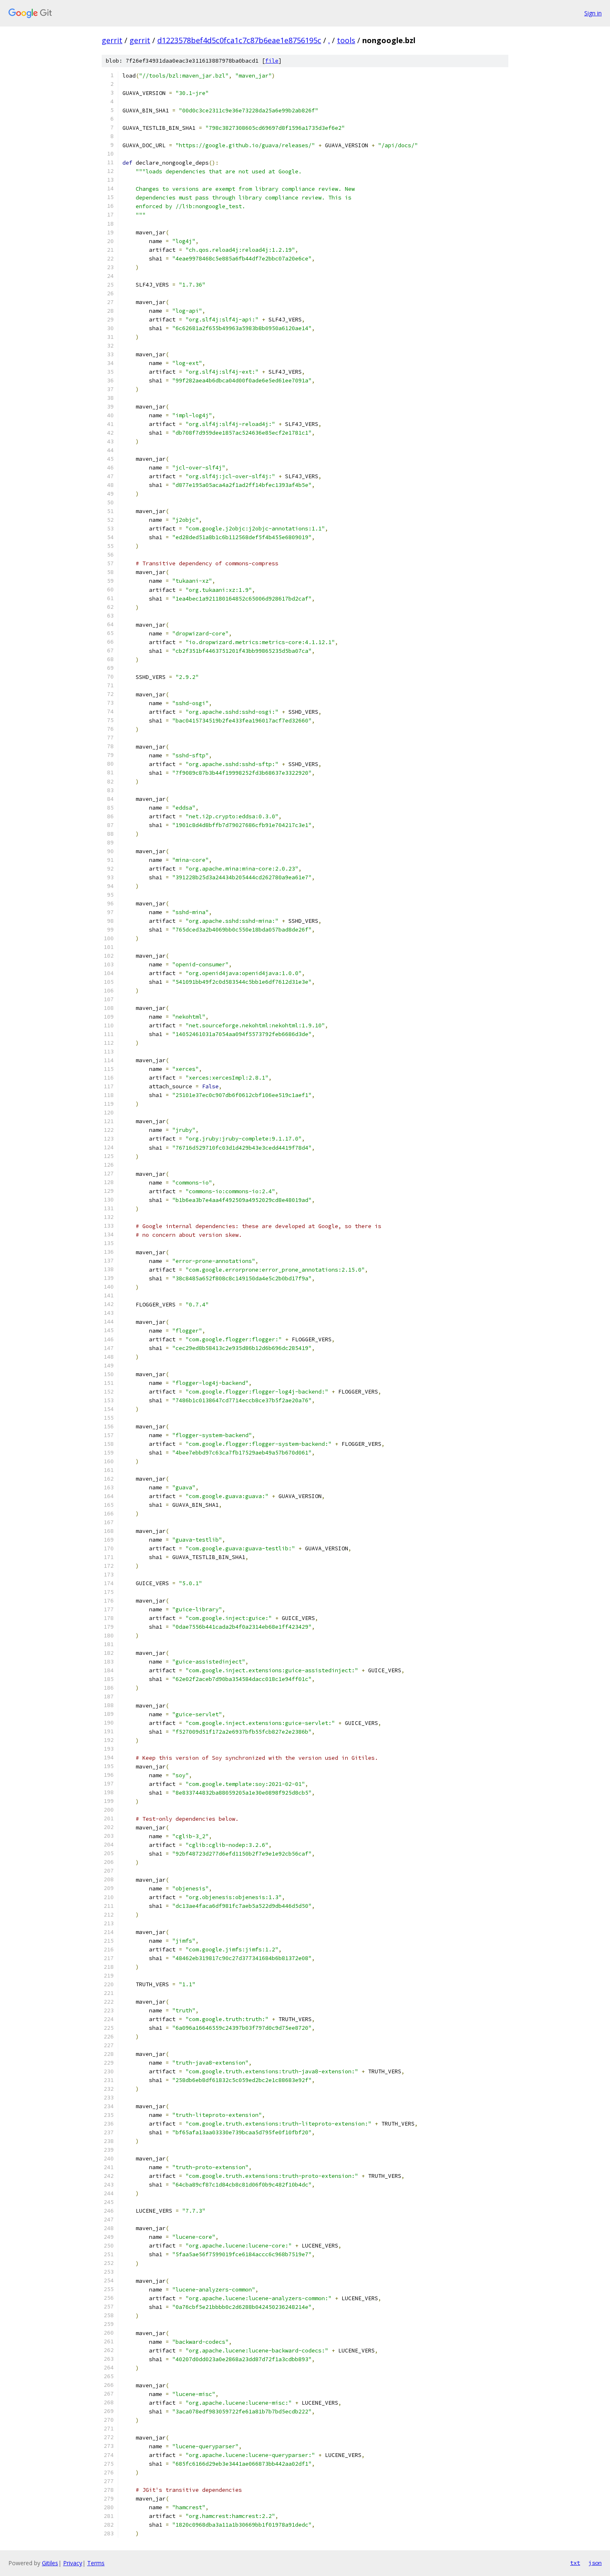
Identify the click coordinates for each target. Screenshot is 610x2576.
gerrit (112, 40)
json (595, 2563)
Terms (96, 2563)
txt (575, 2563)
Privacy (73, 2563)
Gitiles (50, 2563)
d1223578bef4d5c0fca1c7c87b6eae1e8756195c (239, 40)
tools (346, 40)
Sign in (593, 13)
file (272, 61)
